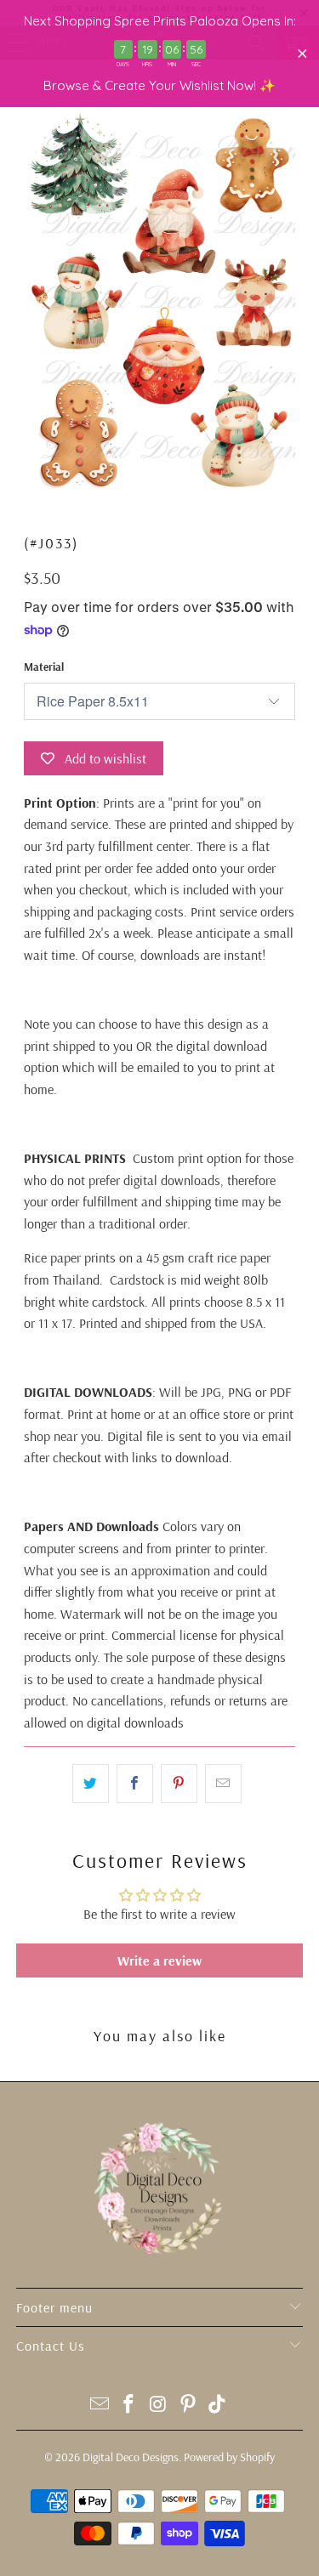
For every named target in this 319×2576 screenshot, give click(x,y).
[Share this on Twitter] (91, 1784)
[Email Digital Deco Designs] (100, 2406)
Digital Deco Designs (131, 2457)
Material (44, 667)
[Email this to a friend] (223, 1784)
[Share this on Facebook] (135, 1784)
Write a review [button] (159, 1960)
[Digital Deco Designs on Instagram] (159, 2406)
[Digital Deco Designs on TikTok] (218, 2406)
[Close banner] (302, 54)
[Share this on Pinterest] (179, 1784)
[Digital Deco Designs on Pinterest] (188, 2406)
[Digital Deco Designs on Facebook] (129, 2406)
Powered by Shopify (229, 2457)
